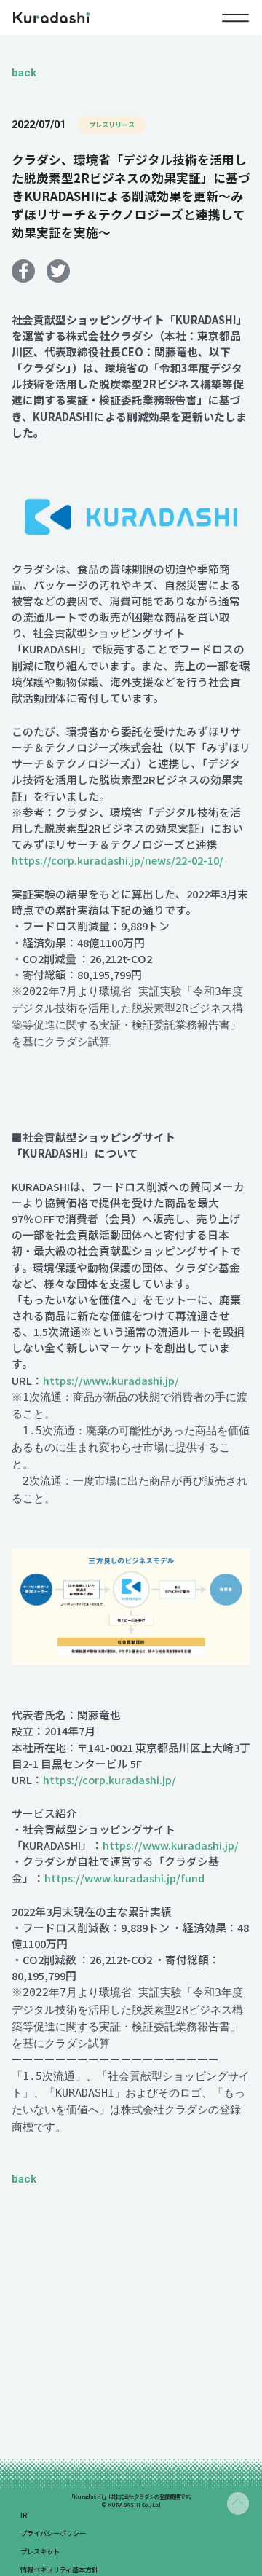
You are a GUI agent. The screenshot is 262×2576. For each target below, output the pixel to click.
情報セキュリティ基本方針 (59, 2569)
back (24, 73)
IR (24, 2515)
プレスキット (40, 2551)
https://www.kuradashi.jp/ (111, 1380)
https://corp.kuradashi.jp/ (110, 1779)
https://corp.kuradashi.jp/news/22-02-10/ (118, 860)
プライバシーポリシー (53, 2533)
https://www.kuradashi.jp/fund (124, 1878)
